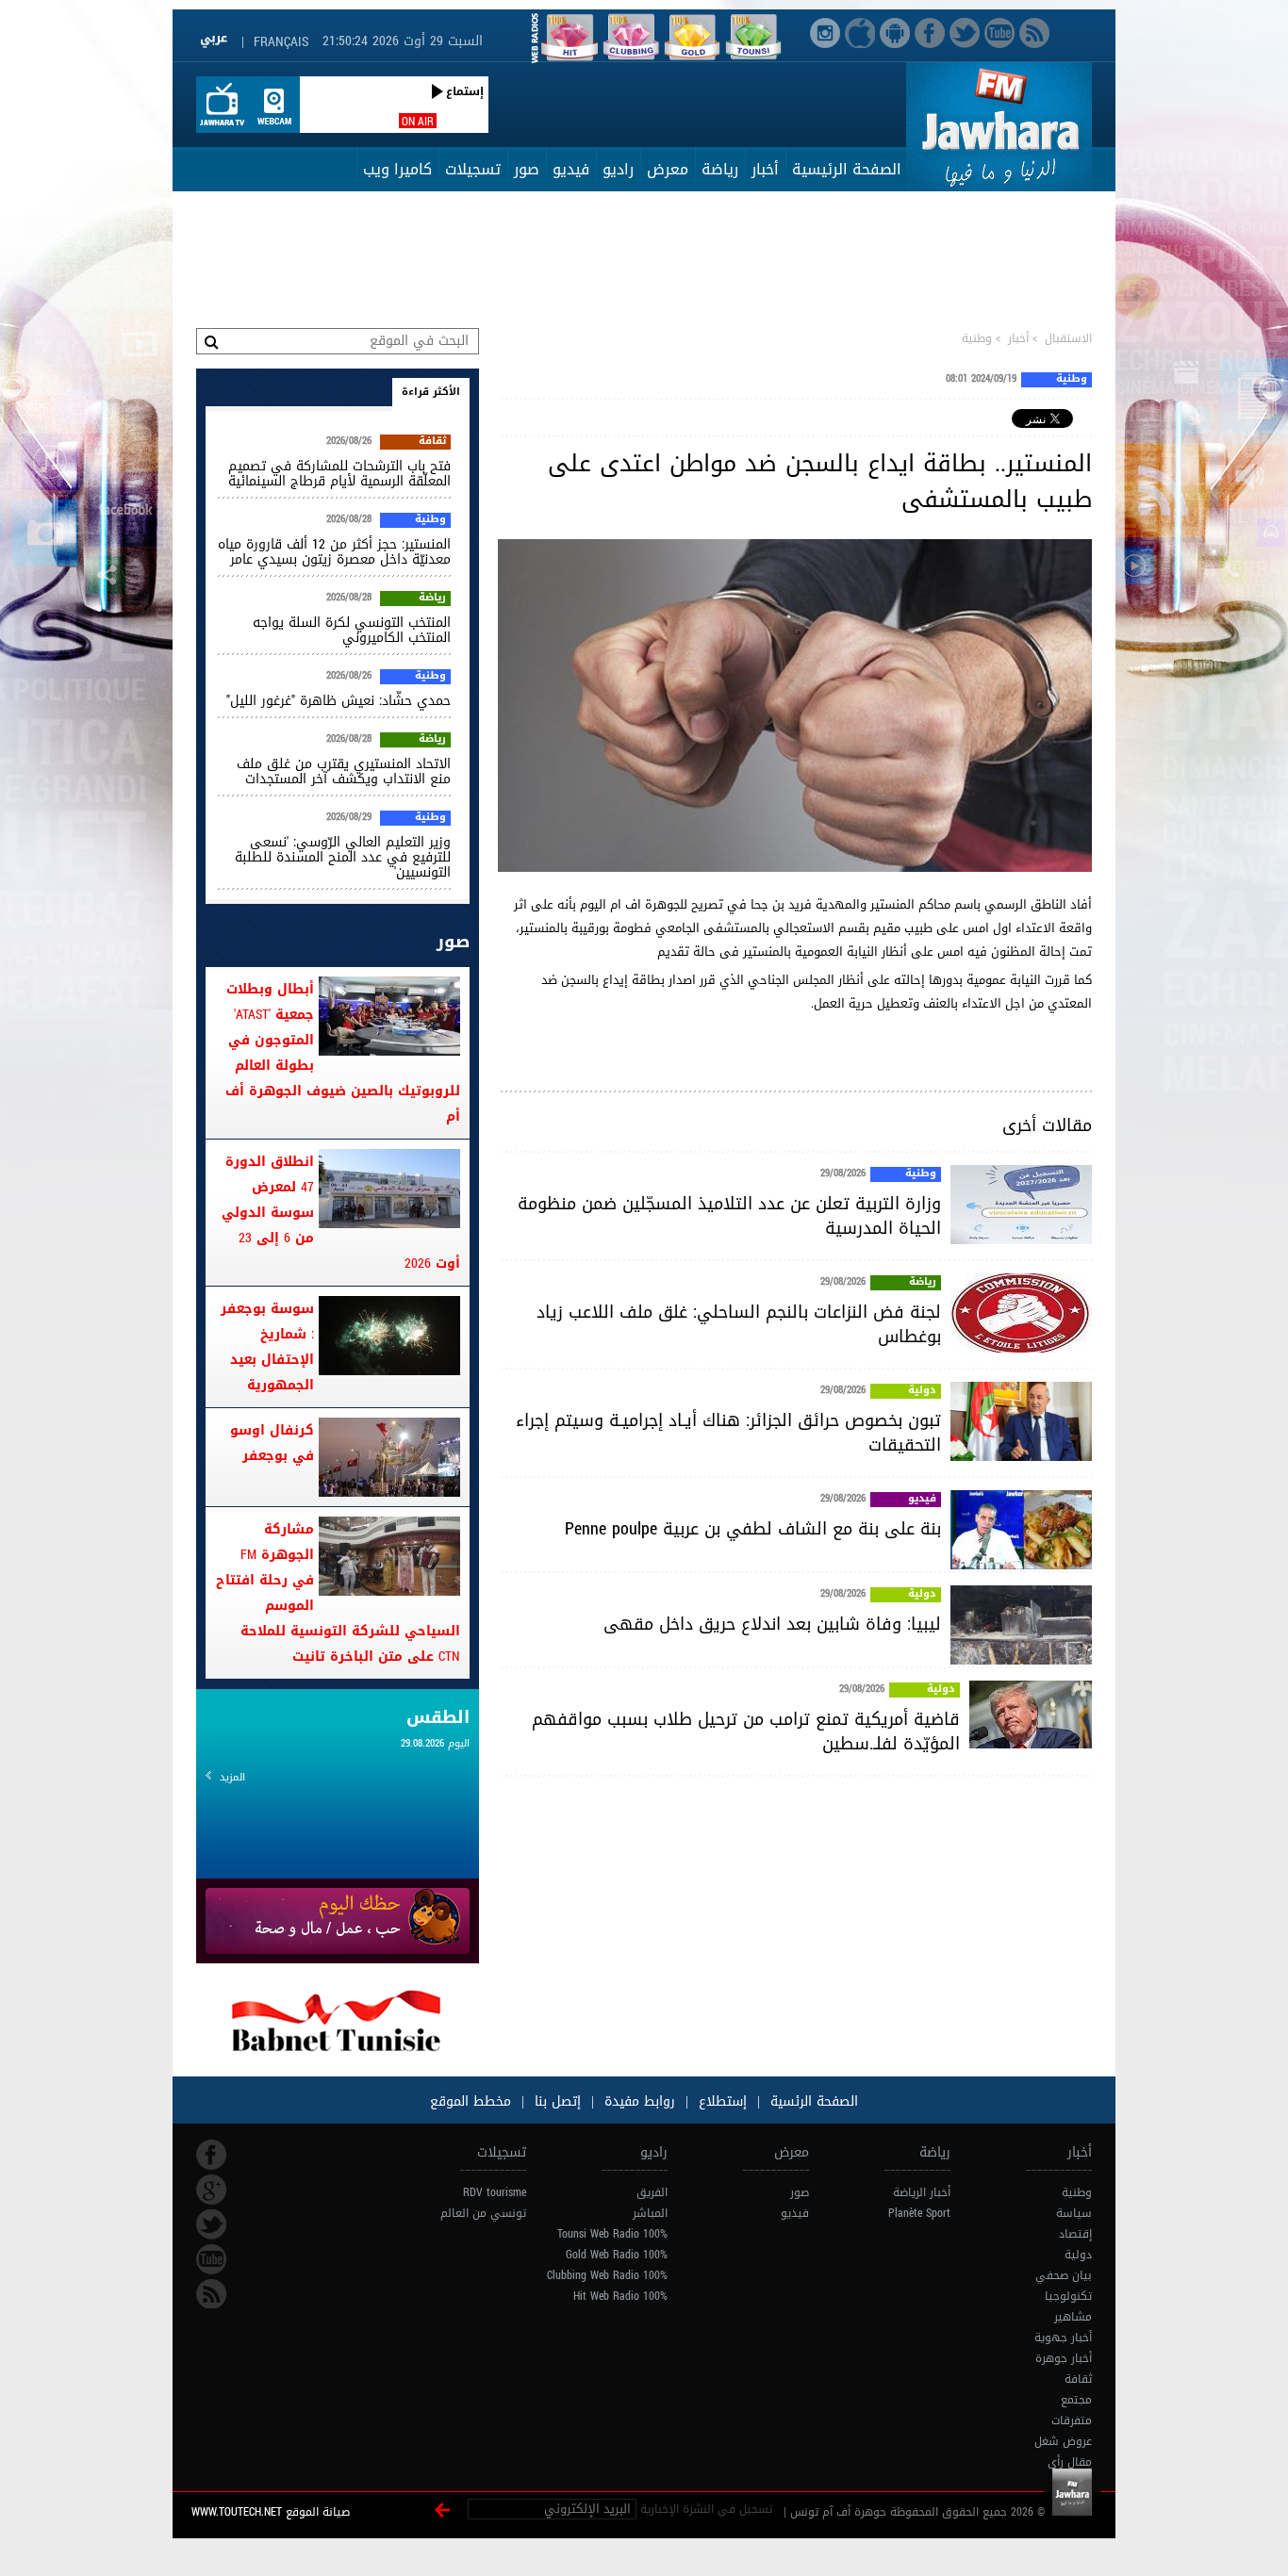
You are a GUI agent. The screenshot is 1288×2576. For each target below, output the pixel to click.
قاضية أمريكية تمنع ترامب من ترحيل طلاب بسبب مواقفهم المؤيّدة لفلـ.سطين (746, 1731)
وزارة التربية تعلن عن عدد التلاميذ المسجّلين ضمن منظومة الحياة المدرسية (729, 1216)
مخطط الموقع (471, 2101)
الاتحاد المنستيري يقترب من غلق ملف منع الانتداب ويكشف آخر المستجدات (344, 771)
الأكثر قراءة (431, 392)
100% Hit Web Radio (620, 2296)
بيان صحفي (1064, 2275)
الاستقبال (1068, 338)
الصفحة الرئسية (812, 2101)
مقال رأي (1070, 2462)
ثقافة (432, 442)
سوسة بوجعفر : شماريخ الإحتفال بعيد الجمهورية (267, 1347)
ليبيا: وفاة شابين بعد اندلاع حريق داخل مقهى (772, 1624)
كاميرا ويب (397, 169)
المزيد (232, 1777)
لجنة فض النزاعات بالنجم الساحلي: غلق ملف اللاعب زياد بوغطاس (739, 1324)
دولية (922, 1391)
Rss (211, 2294)
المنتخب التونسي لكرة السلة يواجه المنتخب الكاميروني (352, 630)
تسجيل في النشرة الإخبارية (706, 2509)
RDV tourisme (495, 2192)
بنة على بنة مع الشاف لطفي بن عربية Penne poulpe (753, 1529)
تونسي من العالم (483, 2213)
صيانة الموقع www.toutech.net (271, 2512)
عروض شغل (1063, 2441)
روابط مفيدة (640, 2101)
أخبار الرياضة (922, 2192)
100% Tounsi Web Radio (612, 2234)
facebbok (211, 2155)
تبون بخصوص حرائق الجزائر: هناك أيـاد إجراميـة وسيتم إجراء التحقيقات (728, 1433)
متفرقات (1072, 2420)
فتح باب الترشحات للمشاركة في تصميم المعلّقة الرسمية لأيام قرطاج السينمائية (339, 474)
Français (281, 42)
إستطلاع (720, 2101)
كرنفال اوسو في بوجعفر (272, 1443)
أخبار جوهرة (1064, 2358)
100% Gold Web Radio (617, 2255)
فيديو (571, 169)
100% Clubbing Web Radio (607, 2275)
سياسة (1074, 2213)
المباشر (650, 2213)
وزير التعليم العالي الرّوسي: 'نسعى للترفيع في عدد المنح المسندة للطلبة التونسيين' (343, 857)
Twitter (211, 2224)
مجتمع (1076, 2400)
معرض (668, 169)
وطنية (977, 338)
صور (527, 169)
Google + (211, 2190)
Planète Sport (919, 2213)
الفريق (652, 2192)
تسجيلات (473, 169)
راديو (618, 169)
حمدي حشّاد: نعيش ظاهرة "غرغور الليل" (339, 701)
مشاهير (1073, 2317)
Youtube (211, 2259)
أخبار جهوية (1063, 2338)
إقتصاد (1075, 2234)
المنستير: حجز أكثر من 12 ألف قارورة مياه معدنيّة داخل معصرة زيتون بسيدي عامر (334, 552)
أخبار (765, 169)
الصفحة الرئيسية (847, 169)
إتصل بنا (555, 2101)
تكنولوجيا (1068, 2296)
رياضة (720, 169)
